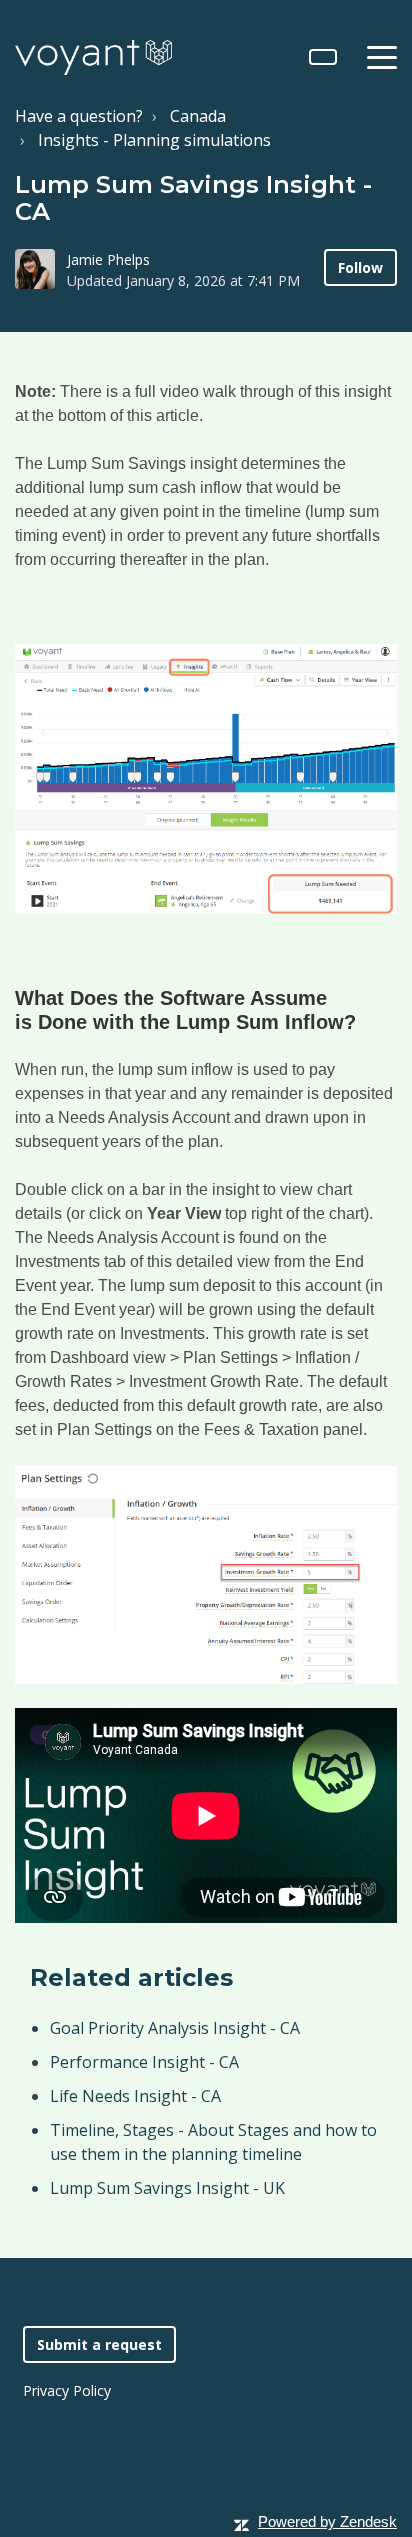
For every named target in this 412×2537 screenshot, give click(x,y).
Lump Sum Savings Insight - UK (167, 2188)
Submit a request (99, 2344)
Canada (198, 116)
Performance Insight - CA (144, 2062)
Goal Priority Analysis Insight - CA (175, 2028)
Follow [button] (360, 267)
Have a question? (79, 116)
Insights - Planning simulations (154, 140)
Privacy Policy (67, 2390)
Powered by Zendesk (327, 2521)
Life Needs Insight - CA (135, 2096)
